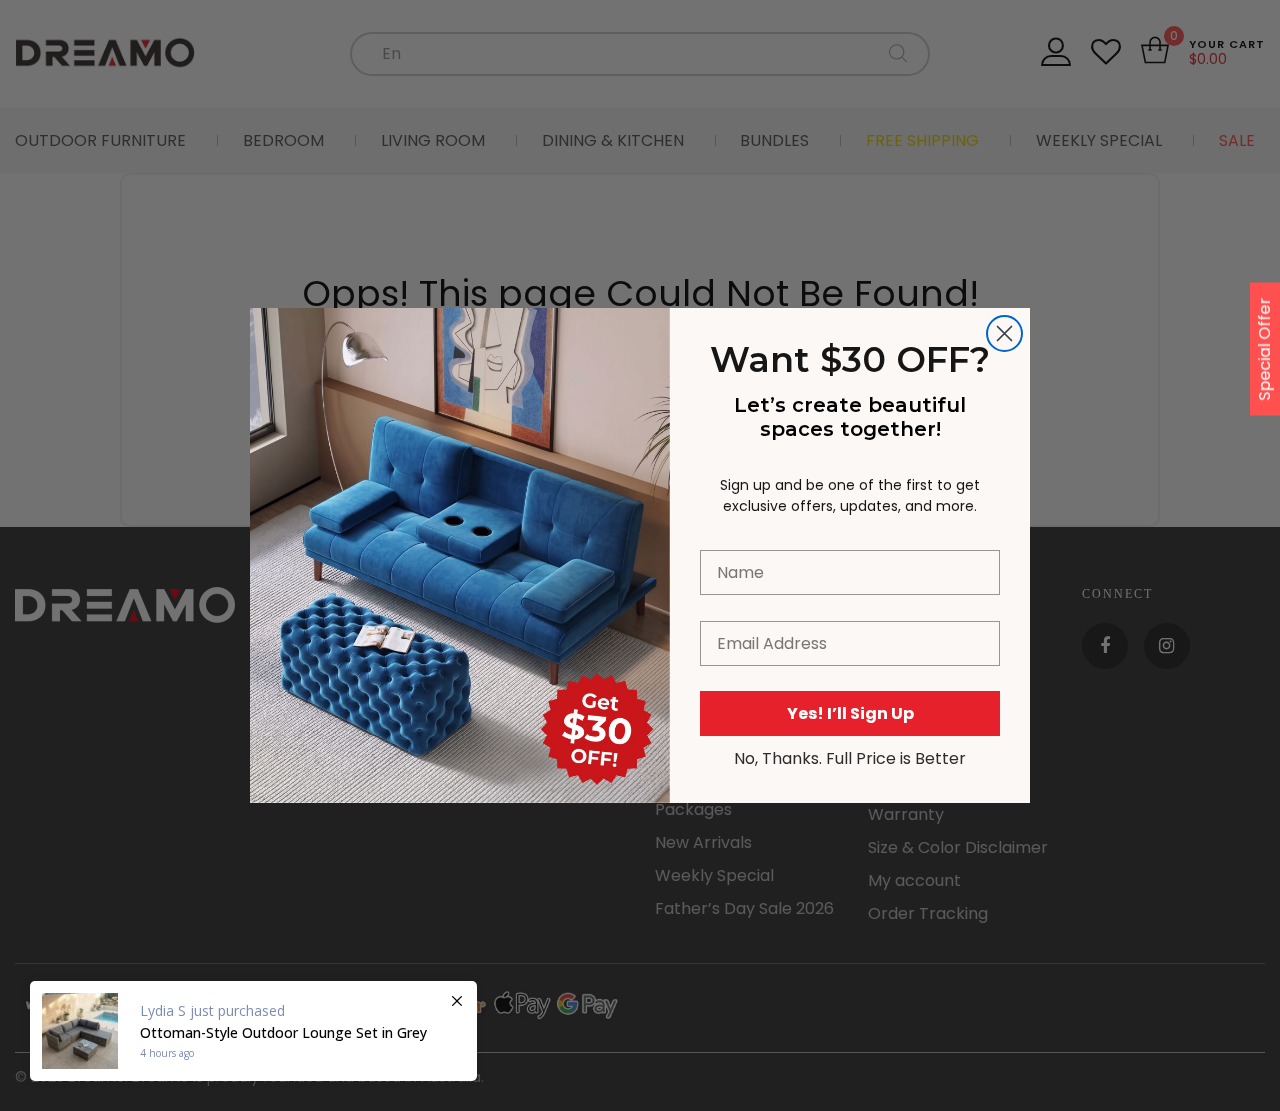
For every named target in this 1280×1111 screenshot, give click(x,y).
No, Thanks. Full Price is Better (850, 758)
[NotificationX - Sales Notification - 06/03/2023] (253, 1031)
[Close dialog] (1004, 333)
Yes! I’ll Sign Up (850, 713)
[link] (460, 416)
